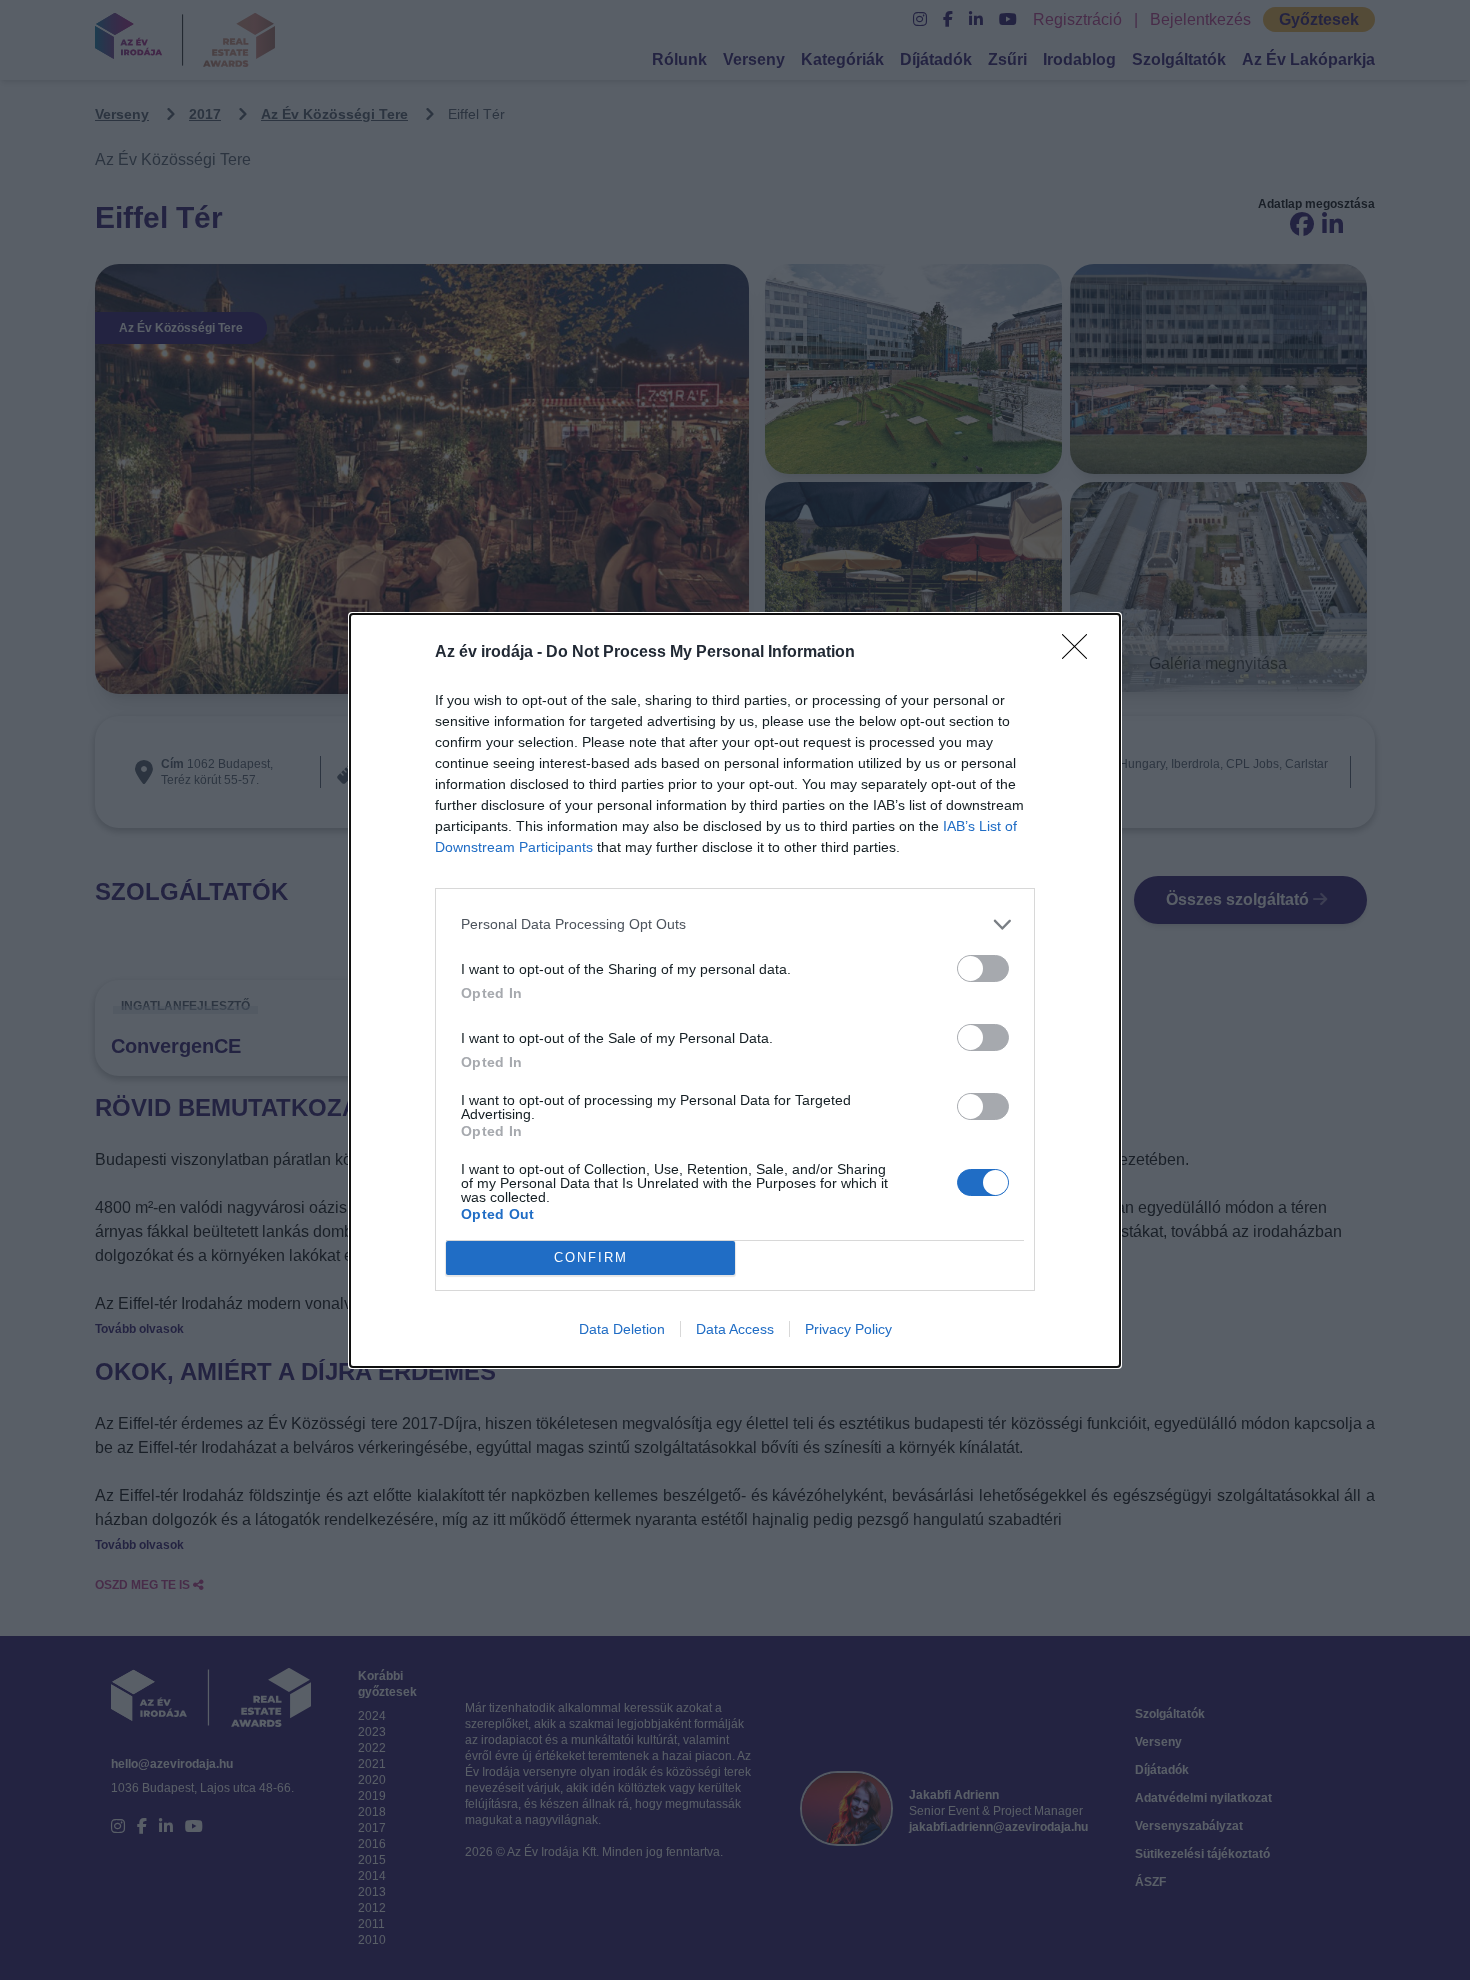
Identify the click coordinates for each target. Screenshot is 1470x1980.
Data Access (735, 1329)
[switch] (983, 968)
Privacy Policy (848, 1329)
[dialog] (735, 990)
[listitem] (735, 924)
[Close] (1081, 653)
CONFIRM (591, 1257)
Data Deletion (622, 1329)
